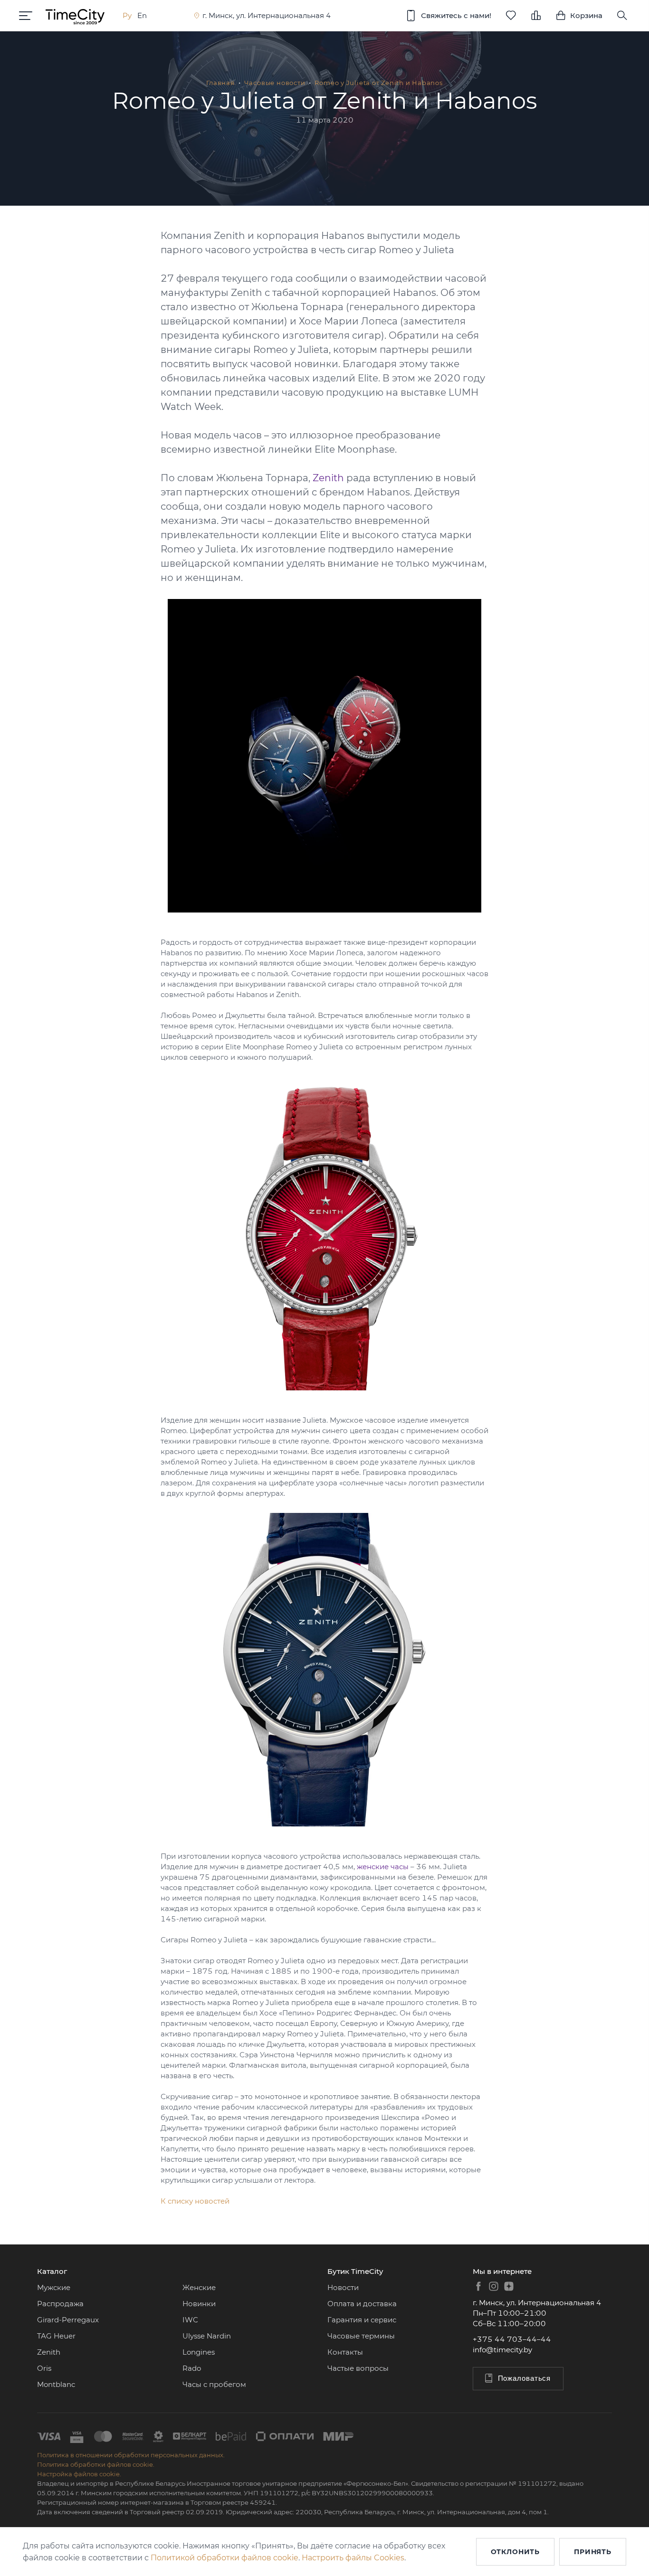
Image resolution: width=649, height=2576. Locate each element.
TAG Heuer (56, 2336)
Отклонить (515, 2552)
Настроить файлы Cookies (353, 2558)
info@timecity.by (502, 2350)
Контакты (345, 2352)
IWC (190, 2320)
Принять (593, 2552)
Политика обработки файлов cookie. (96, 2464)
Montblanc (56, 2384)
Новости (343, 2287)
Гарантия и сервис (362, 2320)
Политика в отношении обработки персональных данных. (131, 2455)
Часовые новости (275, 83)
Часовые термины (361, 2336)
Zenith (49, 2352)
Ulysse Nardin (207, 2336)
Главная (220, 83)
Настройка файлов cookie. (79, 2474)
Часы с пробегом (214, 2384)
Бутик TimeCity (355, 2271)
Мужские (54, 2287)
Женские (199, 2287)
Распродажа (60, 2304)
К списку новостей (195, 2201)
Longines (199, 2352)
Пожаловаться (525, 2378)
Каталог (52, 2271)
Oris (44, 2368)
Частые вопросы (358, 2368)
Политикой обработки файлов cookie (224, 2558)
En (142, 15)
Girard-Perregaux (68, 2320)
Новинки (199, 2304)
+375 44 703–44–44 (512, 2339)
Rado (192, 2368)
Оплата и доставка (362, 2304)
